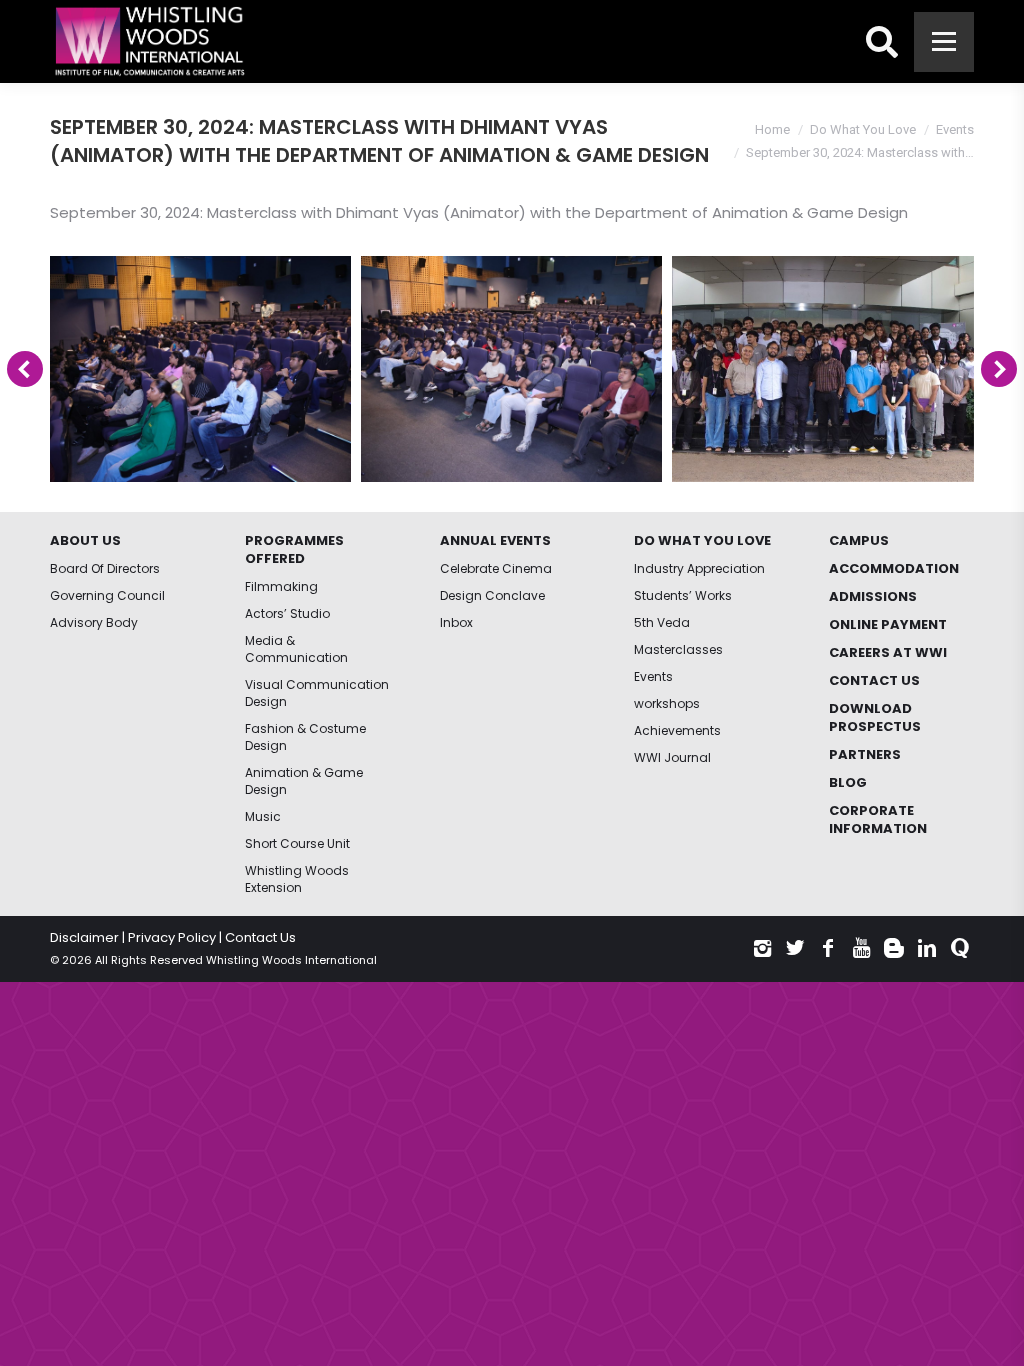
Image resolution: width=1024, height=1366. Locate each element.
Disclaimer (84, 937)
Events (955, 129)
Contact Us (260, 937)
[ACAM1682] (511, 369)
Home (772, 129)
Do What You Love (863, 129)
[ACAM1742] (822, 369)
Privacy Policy (172, 937)
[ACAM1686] (200, 369)
